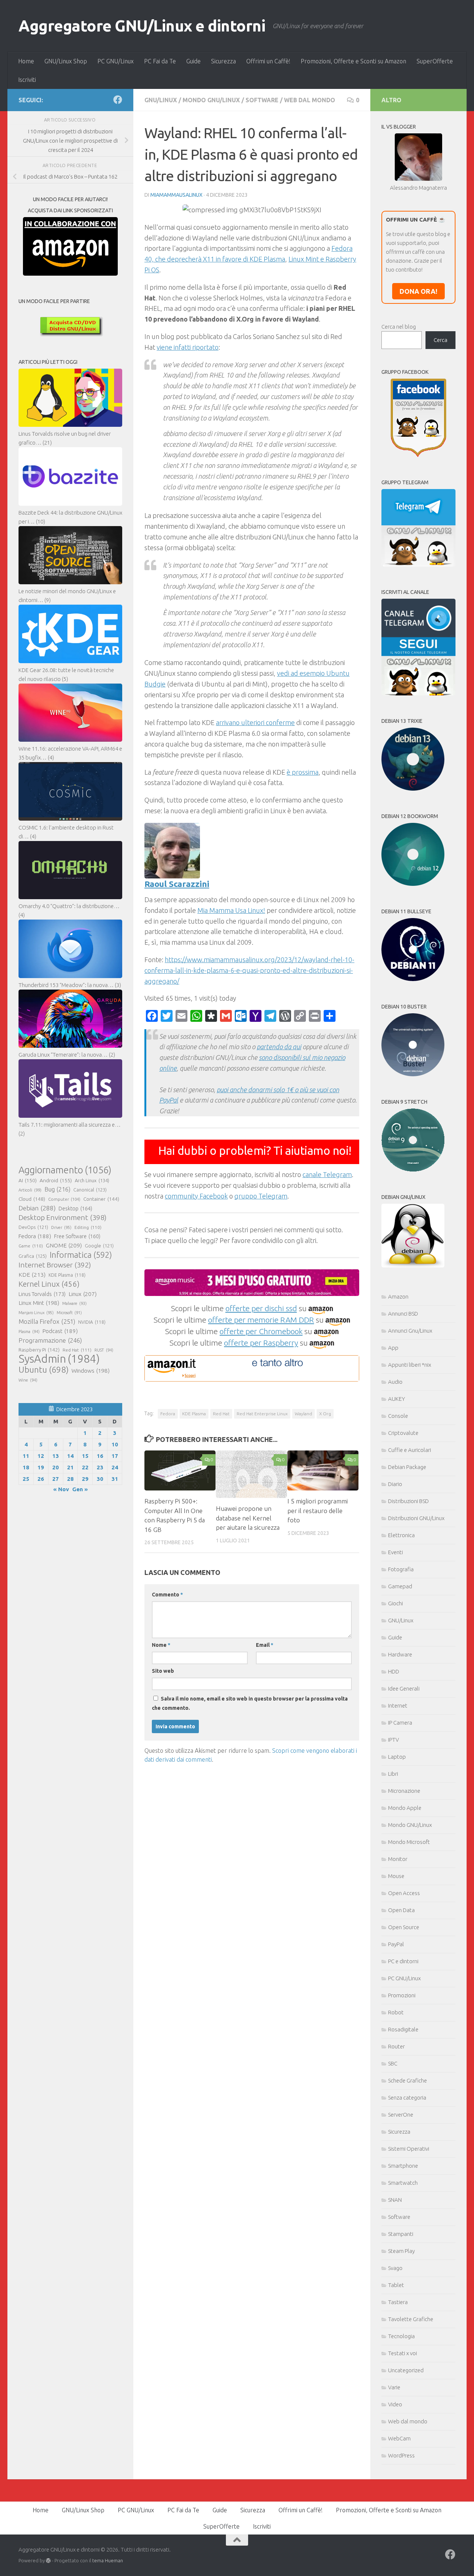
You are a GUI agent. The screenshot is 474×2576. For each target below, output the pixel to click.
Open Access (404, 1893)
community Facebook (196, 1196)
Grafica (33, 1256)
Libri (393, 1774)
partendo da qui (279, 1047)
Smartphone (403, 2166)
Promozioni (402, 1995)
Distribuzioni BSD (408, 1501)
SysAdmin (59, 1359)
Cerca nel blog (399, 327)
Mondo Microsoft (409, 1842)
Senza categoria (407, 2098)
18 (26, 1467)
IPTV (393, 1740)
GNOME (64, 1245)
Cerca (440, 340)
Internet (398, 1706)
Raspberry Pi (39, 1350)
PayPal (396, 1944)
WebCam (399, 2438)
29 (85, 1479)
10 (115, 1444)
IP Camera (400, 1723)
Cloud (32, 1199)
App (393, 1348)
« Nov (61, 1489)
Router (396, 2046)
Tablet (396, 2285)
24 (115, 1467)
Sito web (163, 1671)
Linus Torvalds (42, 1294)
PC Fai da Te (160, 61)
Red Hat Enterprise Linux (262, 1414)
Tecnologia (401, 2336)
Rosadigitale (403, 2029)
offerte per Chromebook (261, 1331)
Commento (167, 1595)
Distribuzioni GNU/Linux (416, 1518)
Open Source (404, 1927)
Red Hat (221, 1414)
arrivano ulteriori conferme (255, 722)
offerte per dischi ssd (261, 1308)
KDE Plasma (194, 1414)
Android (56, 1180)
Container (101, 1199)
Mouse (396, 1876)
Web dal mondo (310, 100)
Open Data (401, 1910)
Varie (394, 2387)
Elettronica (401, 1535)
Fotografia (401, 1569)
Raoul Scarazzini (177, 884)
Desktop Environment (63, 1217)
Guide (193, 61)
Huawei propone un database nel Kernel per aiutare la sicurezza (248, 1518)
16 (100, 1456)
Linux (83, 1294)
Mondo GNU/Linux (211, 100)
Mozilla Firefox (47, 1321)
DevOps (33, 1227)
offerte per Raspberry (261, 1343)
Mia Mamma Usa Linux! (231, 910)
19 (41, 1467)
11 (26, 1456)
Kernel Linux (49, 1284)
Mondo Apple (405, 1808)
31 (115, 1479)
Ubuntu (44, 1370)
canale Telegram (327, 1174)
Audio (395, 1382)
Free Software (77, 1236)
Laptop (397, 1757)
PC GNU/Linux (116, 61)
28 (70, 1479)
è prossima (303, 772)
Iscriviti (27, 80)
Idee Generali (404, 1688)
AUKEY (397, 1399)
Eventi (395, 1552)
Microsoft (69, 1313)
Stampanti (401, 2234)
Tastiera (398, 2302)
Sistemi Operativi (409, 2149)
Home (26, 61)
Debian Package (407, 1467)
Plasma (29, 1332)
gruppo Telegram (261, 1196)
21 (70, 1467)
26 (41, 1479)
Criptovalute (403, 1433)
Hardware (400, 1654)
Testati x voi (403, 2353)
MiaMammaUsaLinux (176, 195)
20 (56, 1467)
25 (26, 1479)
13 (56, 1456)
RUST (104, 1350)
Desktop (75, 1209)
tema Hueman (108, 2560)
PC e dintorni (403, 1961)
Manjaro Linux (36, 1313)
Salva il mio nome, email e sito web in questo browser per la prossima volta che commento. (250, 1703)
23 (100, 1467)
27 (56, 1479)
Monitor (398, 1859)
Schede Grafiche (408, 2080)
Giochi (395, 1603)
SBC (393, 2063)
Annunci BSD (403, 1314)
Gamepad (400, 1586)
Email (265, 1645)
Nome (161, 1645)
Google (99, 1246)
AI (28, 1180)
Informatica (81, 1255)
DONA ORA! (418, 291)
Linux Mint (39, 1303)
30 (100, 1479)
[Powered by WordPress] (48, 2561)
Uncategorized (406, 2370)
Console (398, 1416)
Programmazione (50, 1340)
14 (70, 1456)
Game (31, 1246)
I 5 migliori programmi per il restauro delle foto (318, 1510)
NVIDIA (92, 1322)
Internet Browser (55, 1265)
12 (41, 1456)
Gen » (80, 1489)
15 (85, 1456)
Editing (88, 1227)
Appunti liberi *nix (410, 1365)
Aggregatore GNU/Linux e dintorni (142, 26)
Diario (395, 1484)
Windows (91, 1371)
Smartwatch (403, 2183)
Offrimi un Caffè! (268, 61)
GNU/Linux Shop (66, 61)
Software (262, 100)
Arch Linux (92, 1180)
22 (85, 1467)
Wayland (303, 1414)
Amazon (398, 1297)
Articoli (30, 1190)
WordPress (401, 2455)
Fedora (168, 1414)
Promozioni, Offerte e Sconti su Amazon (353, 61)
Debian (37, 1208)
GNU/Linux (161, 100)
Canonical (90, 1190)
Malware (74, 1303)
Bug (57, 1189)
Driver (61, 1227)
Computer (64, 1199)
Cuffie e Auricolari (410, 1450)
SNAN (395, 2200)
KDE (32, 1274)
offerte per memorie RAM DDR (261, 1320)
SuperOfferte (435, 61)
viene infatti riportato (188, 347)
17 (115, 1456)
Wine (28, 1380)
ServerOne (401, 2115)
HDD (394, 1671)
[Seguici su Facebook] (118, 100)
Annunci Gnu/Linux (410, 1331)
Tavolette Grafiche (411, 2319)
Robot (396, 2012)
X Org (325, 1414)
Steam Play (401, 2251)
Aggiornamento (65, 1170)
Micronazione (404, 1791)
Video (395, 2404)
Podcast (60, 1331)
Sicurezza (223, 61)
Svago (395, 2268)
